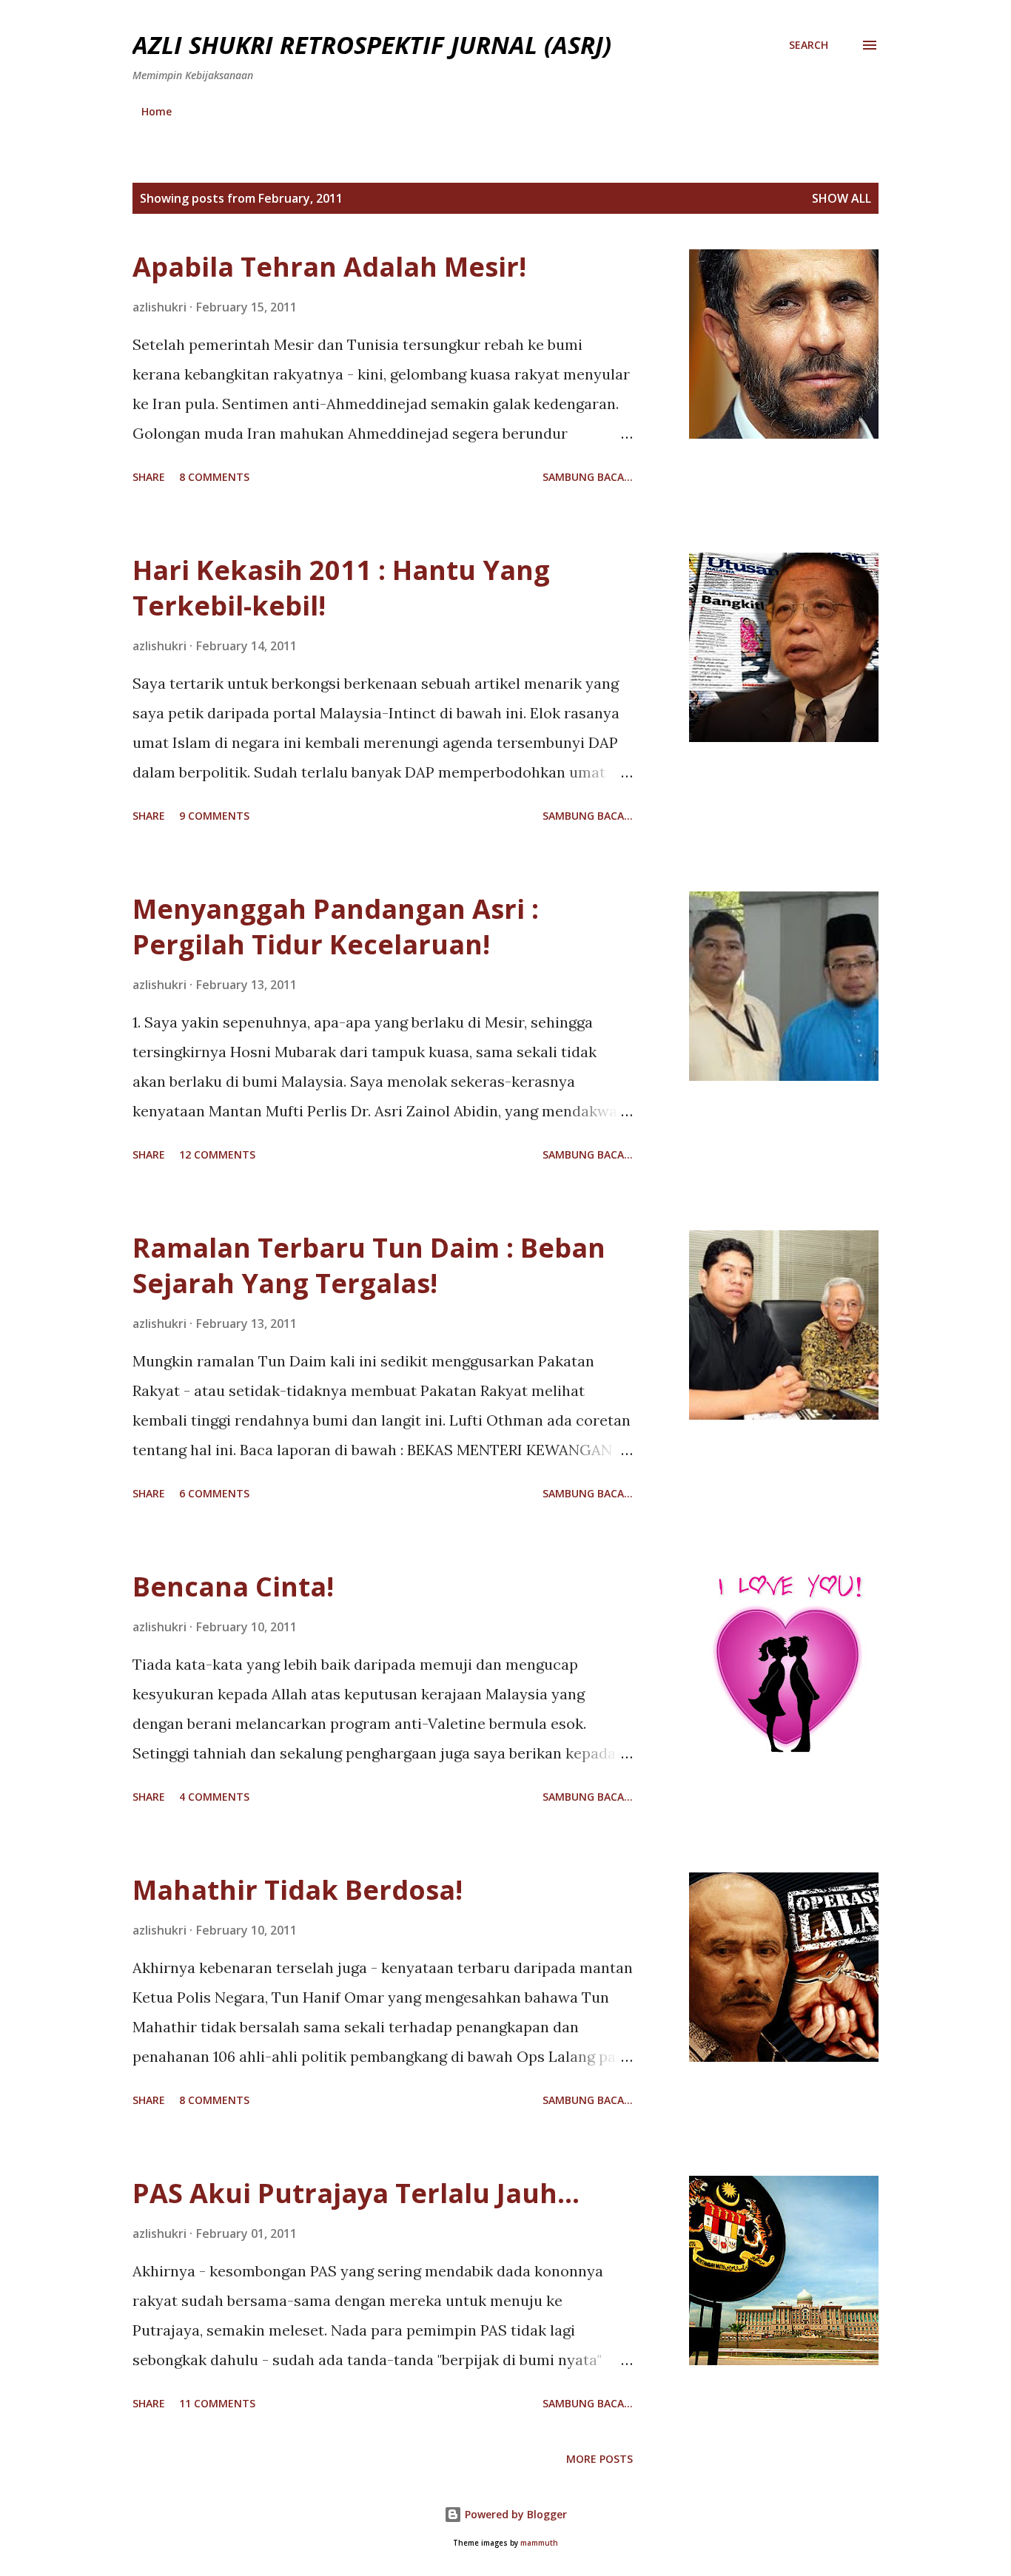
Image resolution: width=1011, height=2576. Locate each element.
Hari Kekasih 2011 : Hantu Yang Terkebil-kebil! (341, 588)
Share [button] (149, 477)
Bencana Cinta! (233, 1587)
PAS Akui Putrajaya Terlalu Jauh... (356, 2193)
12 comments (217, 1154)
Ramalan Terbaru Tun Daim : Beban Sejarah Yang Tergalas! (369, 1265)
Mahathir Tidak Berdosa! (298, 1890)
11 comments (217, 2403)
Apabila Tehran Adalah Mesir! (329, 267)
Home (157, 111)
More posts (599, 2459)
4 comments (214, 1797)
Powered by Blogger (514, 2514)
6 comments (214, 1493)
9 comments (214, 816)
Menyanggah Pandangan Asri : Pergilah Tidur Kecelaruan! (336, 927)
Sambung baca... (588, 477)
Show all (842, 198)
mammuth (539, 2543)
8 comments (214, 477)
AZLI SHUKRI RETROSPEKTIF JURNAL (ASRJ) (372, 45)
